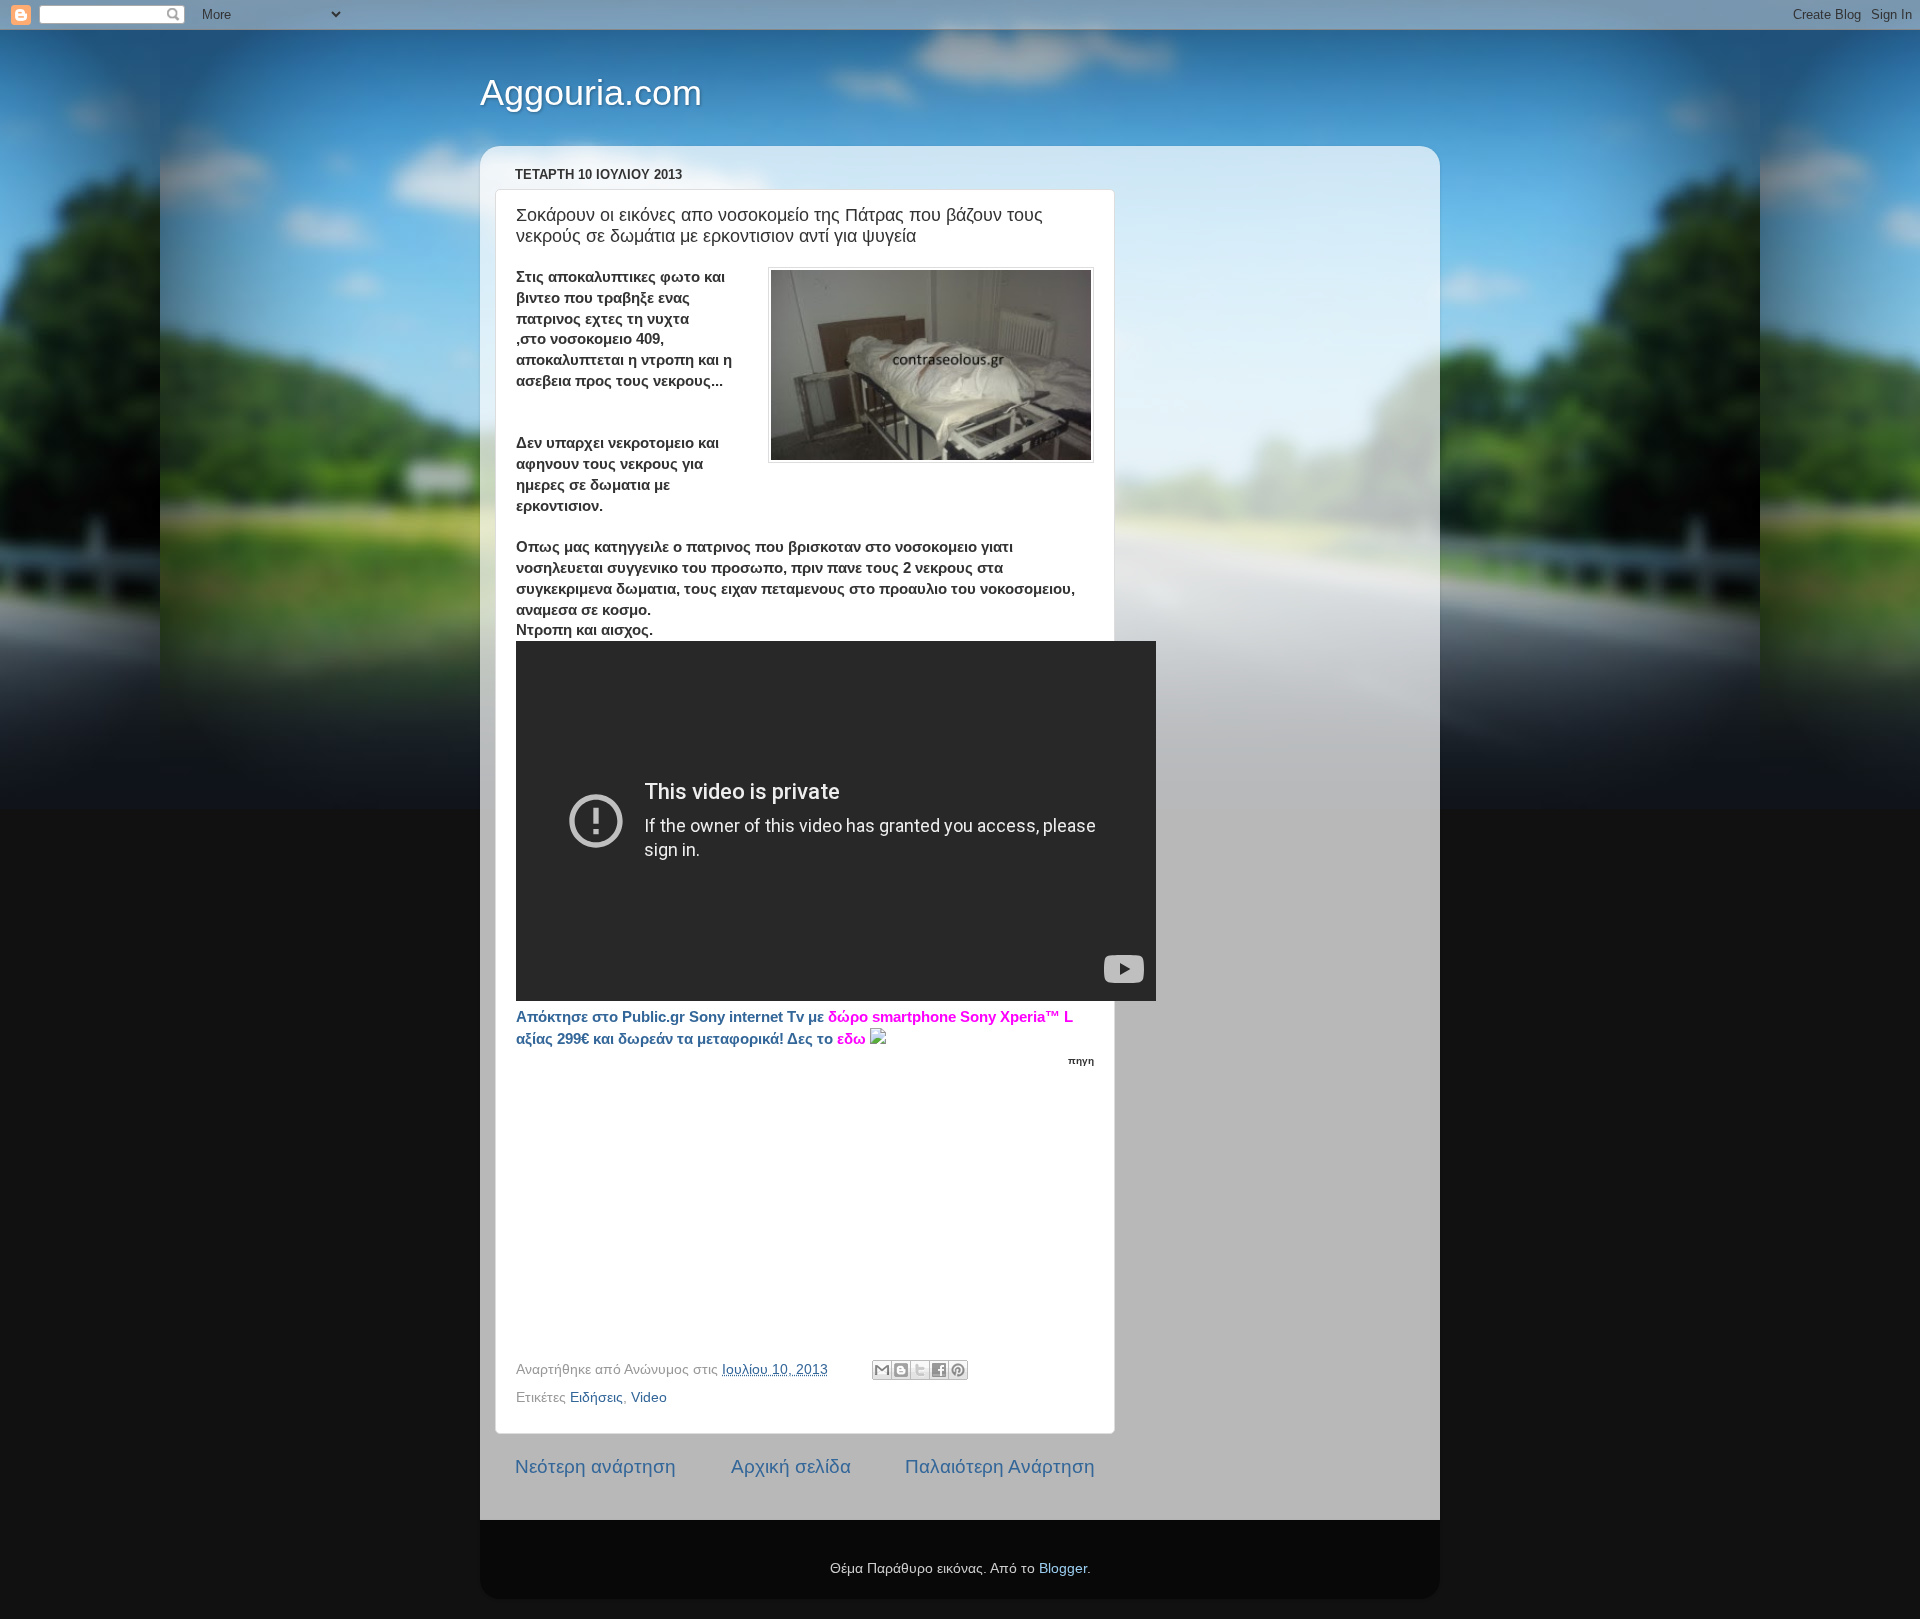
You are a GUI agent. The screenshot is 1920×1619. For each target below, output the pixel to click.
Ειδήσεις (596, 1397)
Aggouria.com (591, 92)
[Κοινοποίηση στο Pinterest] (958, 1370)
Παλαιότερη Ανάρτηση (1000, 1466)
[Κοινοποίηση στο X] (920, 1370)
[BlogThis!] (901, 1370)
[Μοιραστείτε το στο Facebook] (939, 1370)
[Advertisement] (817, 1195)
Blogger (1063, 1568)
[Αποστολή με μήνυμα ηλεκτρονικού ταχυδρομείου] (882, 1370)
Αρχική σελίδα (791, 1466)
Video (649, 1397)
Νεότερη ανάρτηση (595, 1466)
